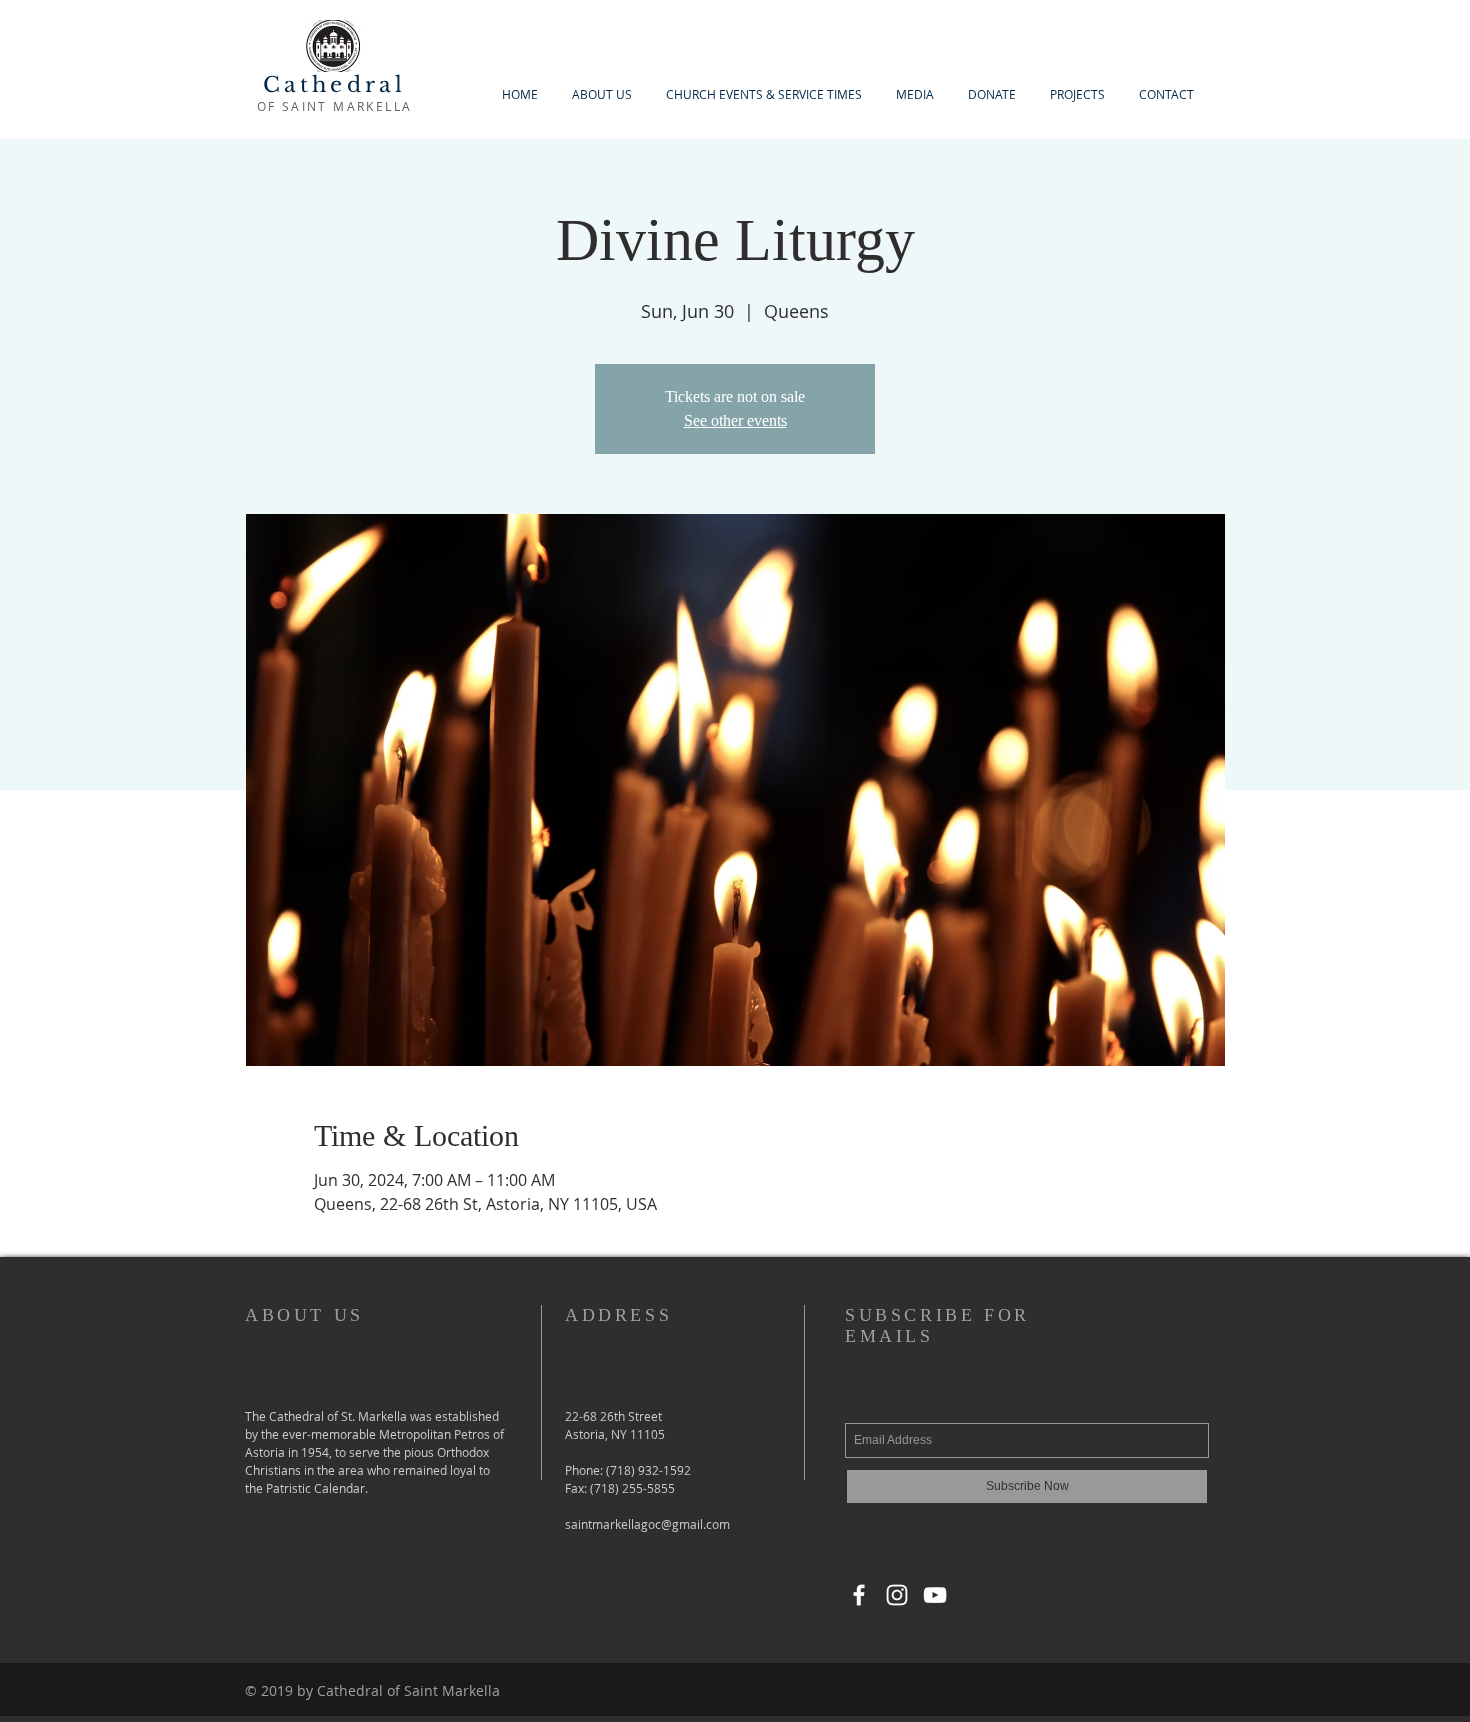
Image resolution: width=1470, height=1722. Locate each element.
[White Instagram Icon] (897, 1595)
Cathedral (335, 85)
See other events (735, 420)
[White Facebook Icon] (859, 1595)
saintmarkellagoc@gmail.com (647, 1524)
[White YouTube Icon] (935, 1595)
